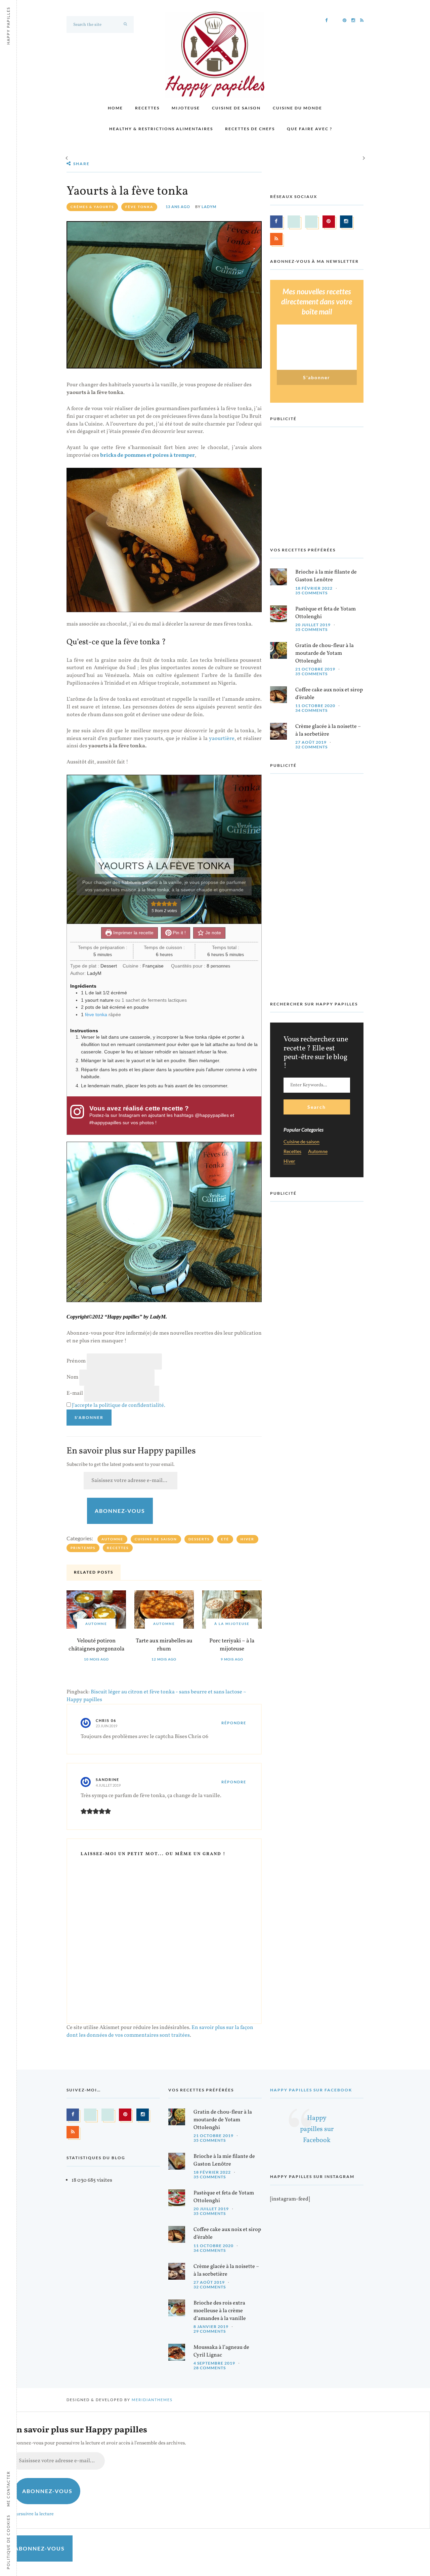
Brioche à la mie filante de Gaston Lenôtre (326, 576)
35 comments (311, 593)
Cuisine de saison (236, 108)
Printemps (83, 1548)
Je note (212, 933)
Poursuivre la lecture (32, 2514)
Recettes (147, 108)
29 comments (210, 2331)
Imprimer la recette (133, 933)
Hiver (247, 1539)
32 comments (311, 747)
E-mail (75, 1393)
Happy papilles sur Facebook (311, 2090)
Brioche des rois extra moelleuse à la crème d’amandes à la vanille (220, 2311)
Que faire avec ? (310, 129)
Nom (72, 1377)
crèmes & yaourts (92, 207)
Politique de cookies (8, 2542)
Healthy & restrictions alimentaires (161, 129)
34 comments (311, 710)
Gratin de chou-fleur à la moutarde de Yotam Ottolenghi (325, 653)
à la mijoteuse (232, 1624)
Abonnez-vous (120, 1511)
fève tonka (139, 207)
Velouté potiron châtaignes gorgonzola (96, 1645)
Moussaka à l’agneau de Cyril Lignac (221, 2351)
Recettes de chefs (250, 129)
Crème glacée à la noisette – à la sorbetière (328, 730)
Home (115, 108)
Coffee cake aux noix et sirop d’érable (329, 694)
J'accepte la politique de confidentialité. (119, 1405)
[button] (154, 904)
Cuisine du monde (297, 108)
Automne (112, 1539)
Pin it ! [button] (179, 933)
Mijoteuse (186, 108)
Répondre (234, 1723)
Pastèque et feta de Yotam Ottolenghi (326, 613)
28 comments (210, 2368)
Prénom (76, 1361)
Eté (225, 1539)
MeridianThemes (152, 2400)
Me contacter (8, 2489)
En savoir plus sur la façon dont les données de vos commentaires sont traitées (160, 2032)
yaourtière (222, 739)
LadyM (209, 207)
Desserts (199, 1539)
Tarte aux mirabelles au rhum (164, 1645)
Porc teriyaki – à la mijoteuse (232, 1645)
